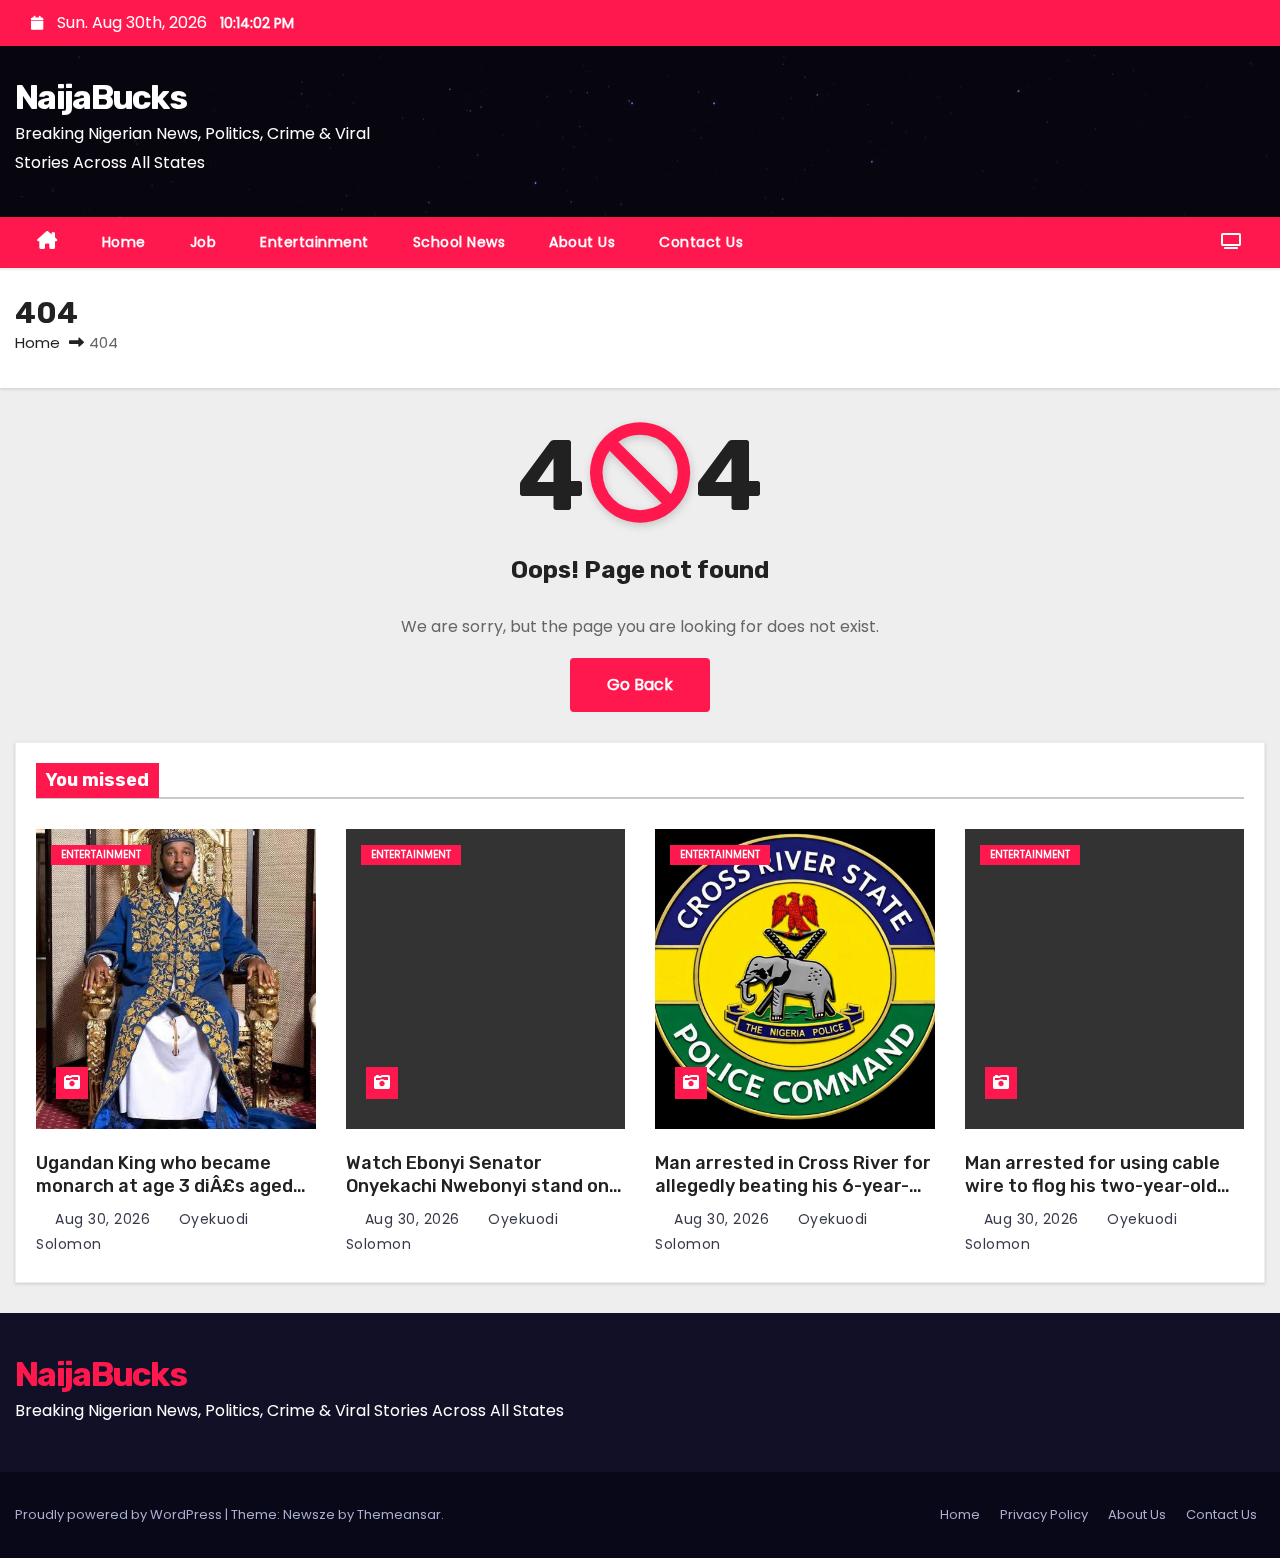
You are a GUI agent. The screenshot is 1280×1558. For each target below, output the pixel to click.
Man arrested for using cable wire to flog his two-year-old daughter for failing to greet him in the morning (1092, 1197)
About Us (582, 242)
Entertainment (314, 242)
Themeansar (399, 1514)
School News (459, 242)
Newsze (309, 1514)
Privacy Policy (1044, 1514)
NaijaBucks (100, 97)
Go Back (640, 684)
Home (124, 242)
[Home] (47, 242)
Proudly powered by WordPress (120, 1514)
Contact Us (701, 242)
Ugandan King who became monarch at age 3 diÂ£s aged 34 (164, 1185)
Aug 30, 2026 (105, 1219)
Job (203, 242)
